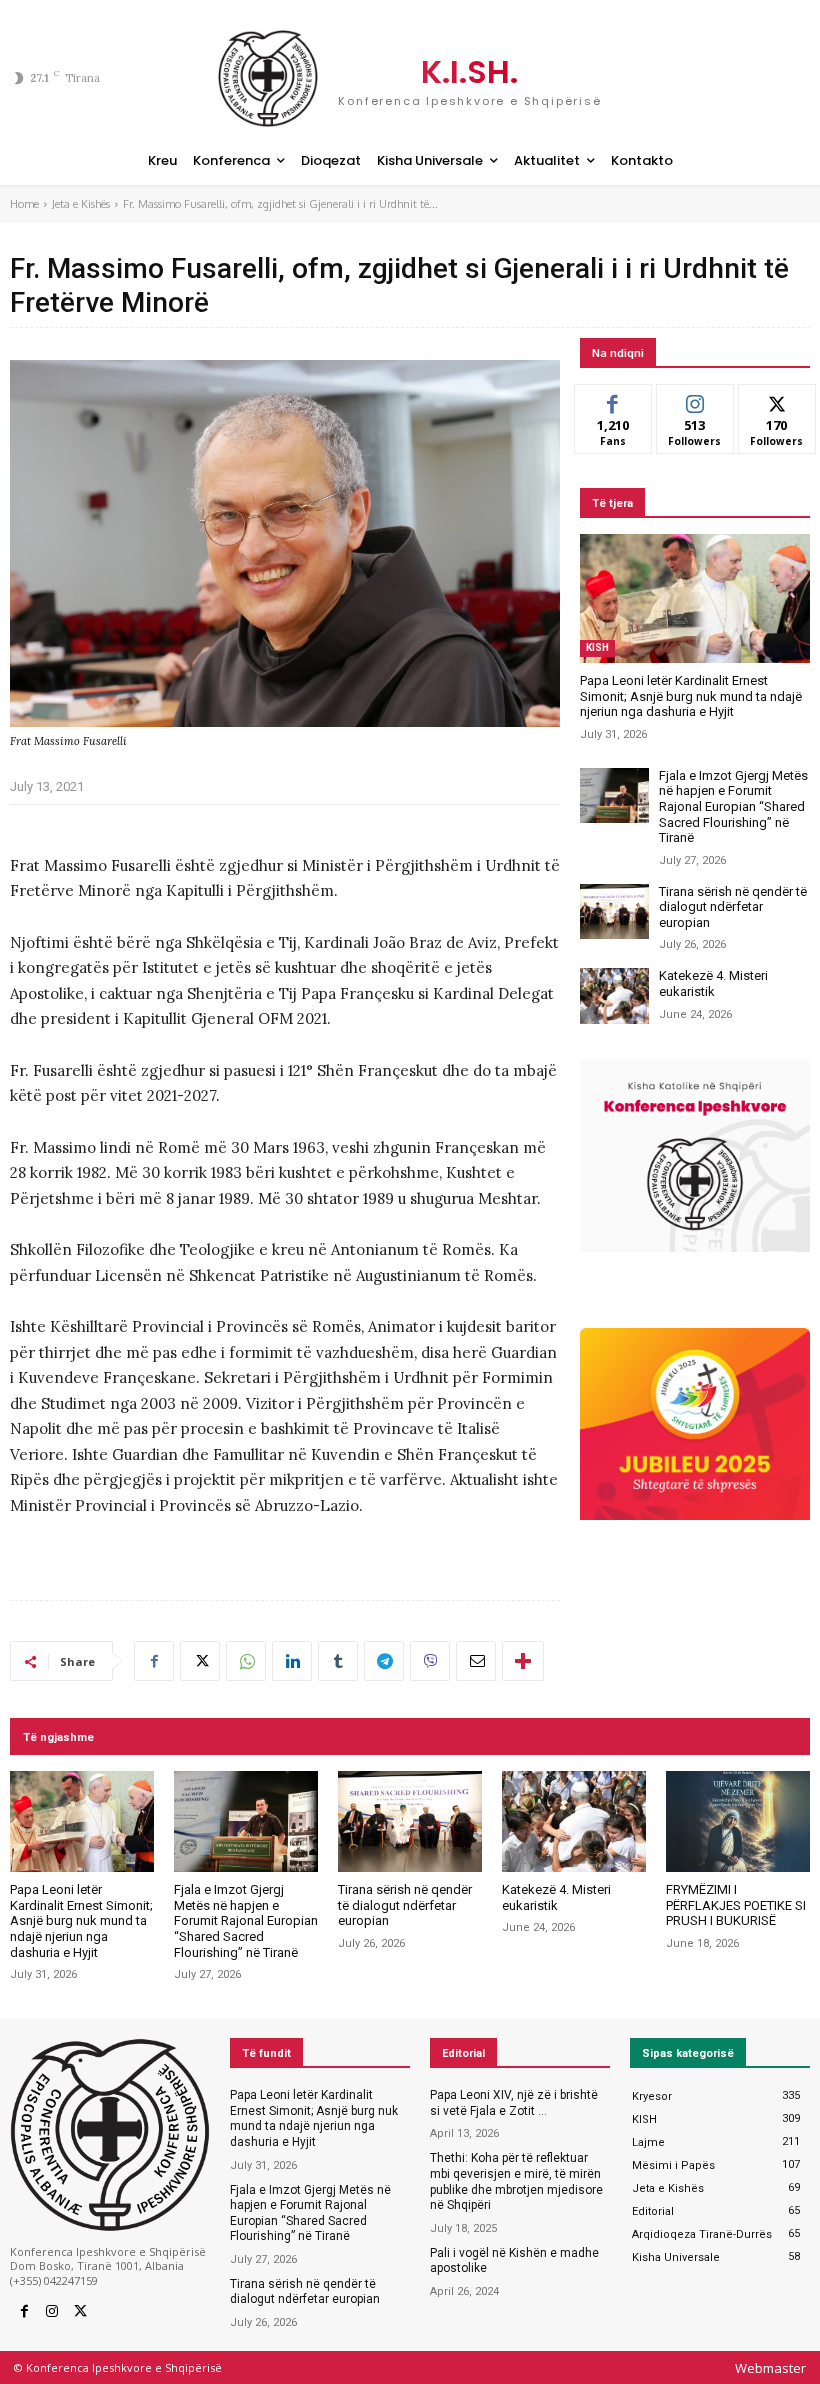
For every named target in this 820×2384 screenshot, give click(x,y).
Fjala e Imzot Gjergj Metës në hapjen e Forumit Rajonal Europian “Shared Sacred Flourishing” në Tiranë (733, 806)
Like (613, 399)
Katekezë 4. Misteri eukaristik (713, 983)
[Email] (476, 1661)
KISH (597, 647)
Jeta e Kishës (81, 204)
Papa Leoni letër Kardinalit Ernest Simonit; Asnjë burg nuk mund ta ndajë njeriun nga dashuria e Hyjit (691, 696)
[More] (523, 1661)
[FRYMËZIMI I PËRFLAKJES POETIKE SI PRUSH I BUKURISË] (738, 1821)
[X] (200, 1661)
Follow (695, 399)
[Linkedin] (292, 1661)
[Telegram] (384, 1661)
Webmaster (770, 2368)
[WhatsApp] (246, 1661)
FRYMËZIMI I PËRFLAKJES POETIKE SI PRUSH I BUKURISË (736, 1905)
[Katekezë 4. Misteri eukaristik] (614, 995)
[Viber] (430, 1661)
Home (24, 204)
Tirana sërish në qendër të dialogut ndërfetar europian (733, 907)
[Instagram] (52, 2312)
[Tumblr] (338, 1661)
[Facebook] (154, 1661)
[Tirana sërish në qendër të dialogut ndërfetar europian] (614, 911)
